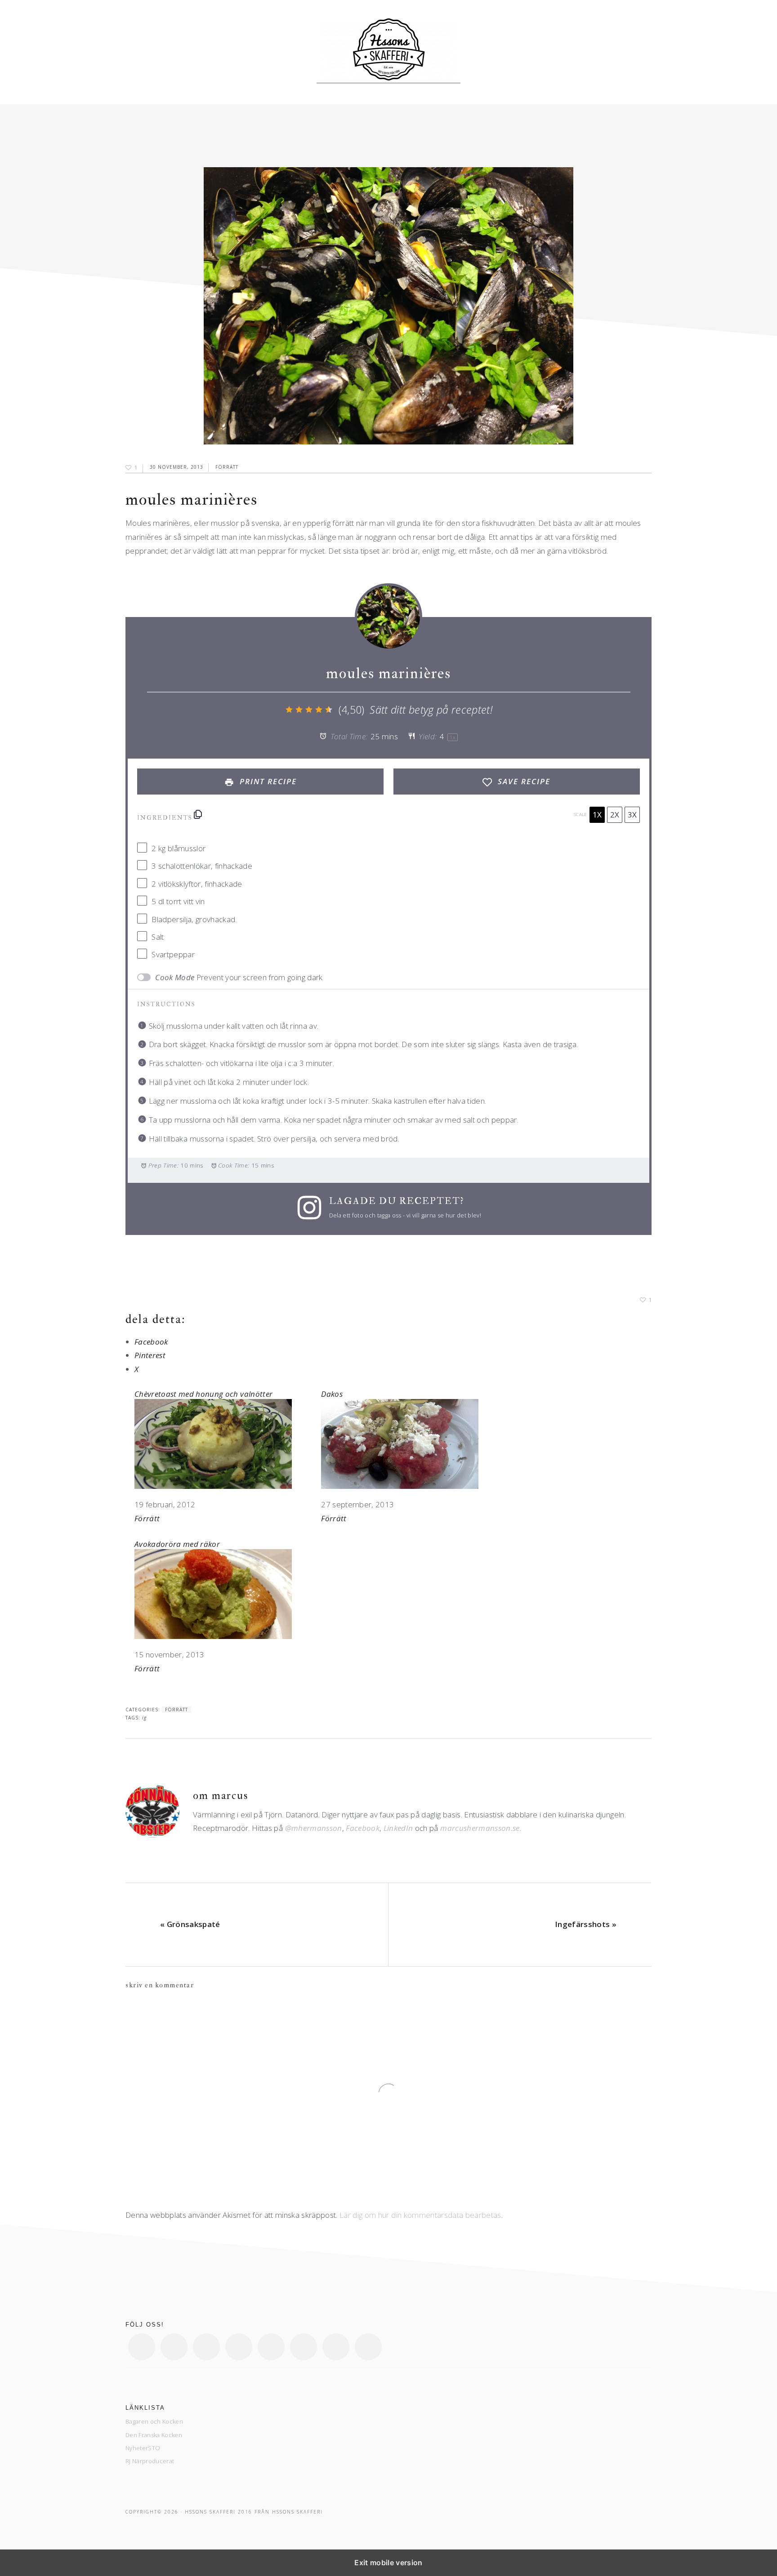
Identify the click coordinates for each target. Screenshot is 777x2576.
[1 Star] (289, 710)
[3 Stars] (309, 710)
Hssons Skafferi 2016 (219, 2512)
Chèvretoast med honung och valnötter (203, 1394)
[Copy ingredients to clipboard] (198, 814)
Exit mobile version (388, 2563)
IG (144, 1718)
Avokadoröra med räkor (177, 1544)
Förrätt (227, 467)
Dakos (332, 1394)
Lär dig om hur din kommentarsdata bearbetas (420, 2215)
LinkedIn (398, 1828)
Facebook (363, 1828)
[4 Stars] (319, 710)
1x (597, 815)
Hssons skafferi (388, 52)
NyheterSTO (143, 2448)
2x (615, 815)
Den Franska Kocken (154, 2435)
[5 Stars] (329, 710)
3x (632, 815)
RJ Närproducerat (150, 2461)
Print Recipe (267, 781)
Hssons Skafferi (297, 2512)
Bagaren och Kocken (154, 2421)
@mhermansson (314, 1828)
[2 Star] (299, 710)
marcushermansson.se (480, 1828)
